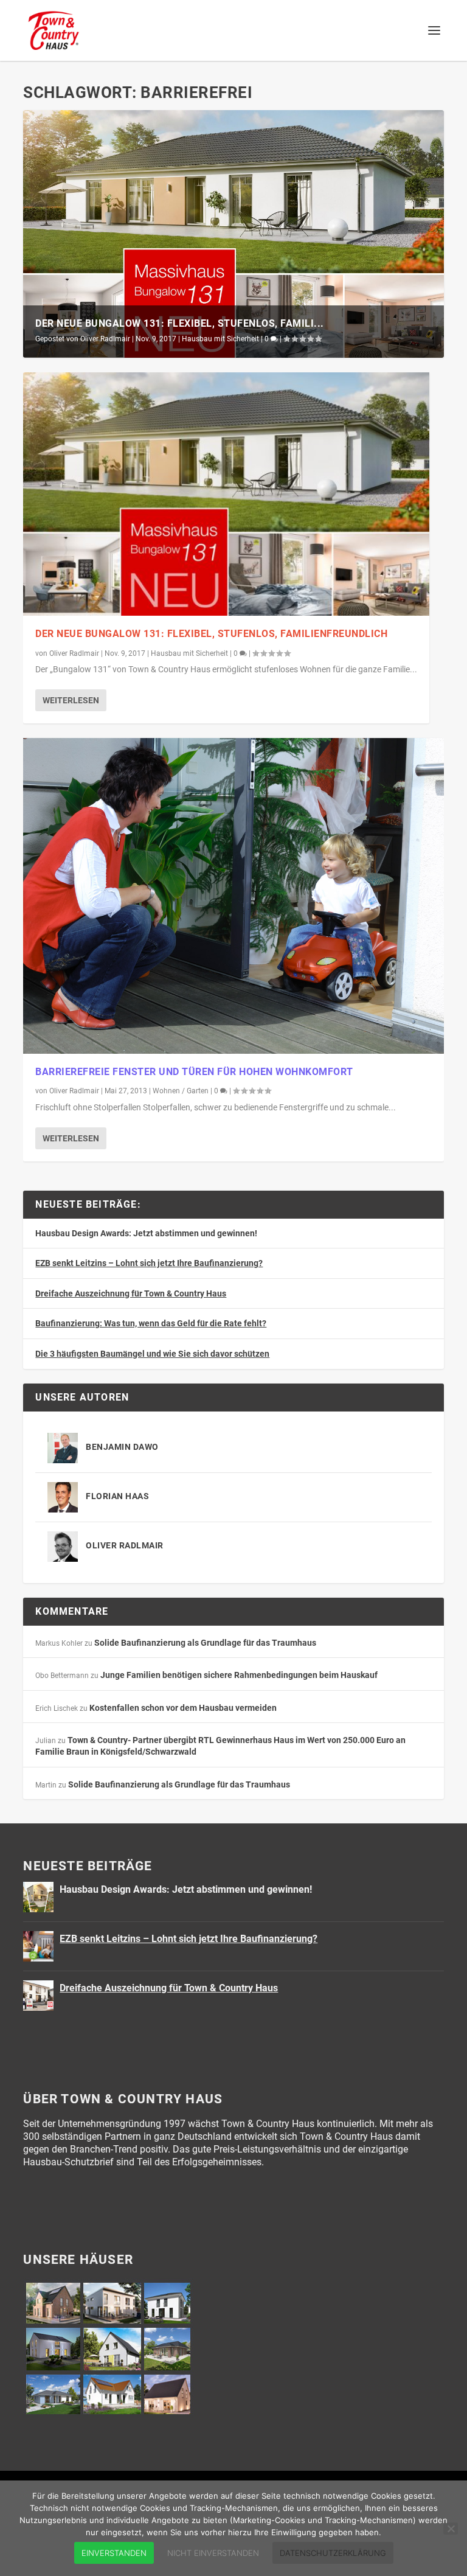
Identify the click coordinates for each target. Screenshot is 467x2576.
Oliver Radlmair (105, 339)
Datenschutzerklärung (333, 2553)
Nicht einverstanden (213, 2553)
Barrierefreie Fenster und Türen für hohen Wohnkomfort (194, 1072)
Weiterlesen (71, 700)
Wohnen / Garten (181, 1091)
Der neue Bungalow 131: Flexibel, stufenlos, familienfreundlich (211, 634)
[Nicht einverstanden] (451, 2529)
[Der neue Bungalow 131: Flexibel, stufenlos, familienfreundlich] (226, 494)
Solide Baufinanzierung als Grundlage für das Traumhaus (205, 1643)
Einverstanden (114, 2553)
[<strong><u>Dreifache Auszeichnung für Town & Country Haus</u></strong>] (38, 1996)
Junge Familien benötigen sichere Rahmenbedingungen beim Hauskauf (239, 1675)
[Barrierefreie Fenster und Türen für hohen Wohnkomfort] (233, 896)
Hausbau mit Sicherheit (220, 339)
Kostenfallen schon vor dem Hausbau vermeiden (183, 1708)
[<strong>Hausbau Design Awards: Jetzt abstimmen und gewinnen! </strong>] (38, 1897)
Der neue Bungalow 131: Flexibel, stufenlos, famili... (180, 323)
